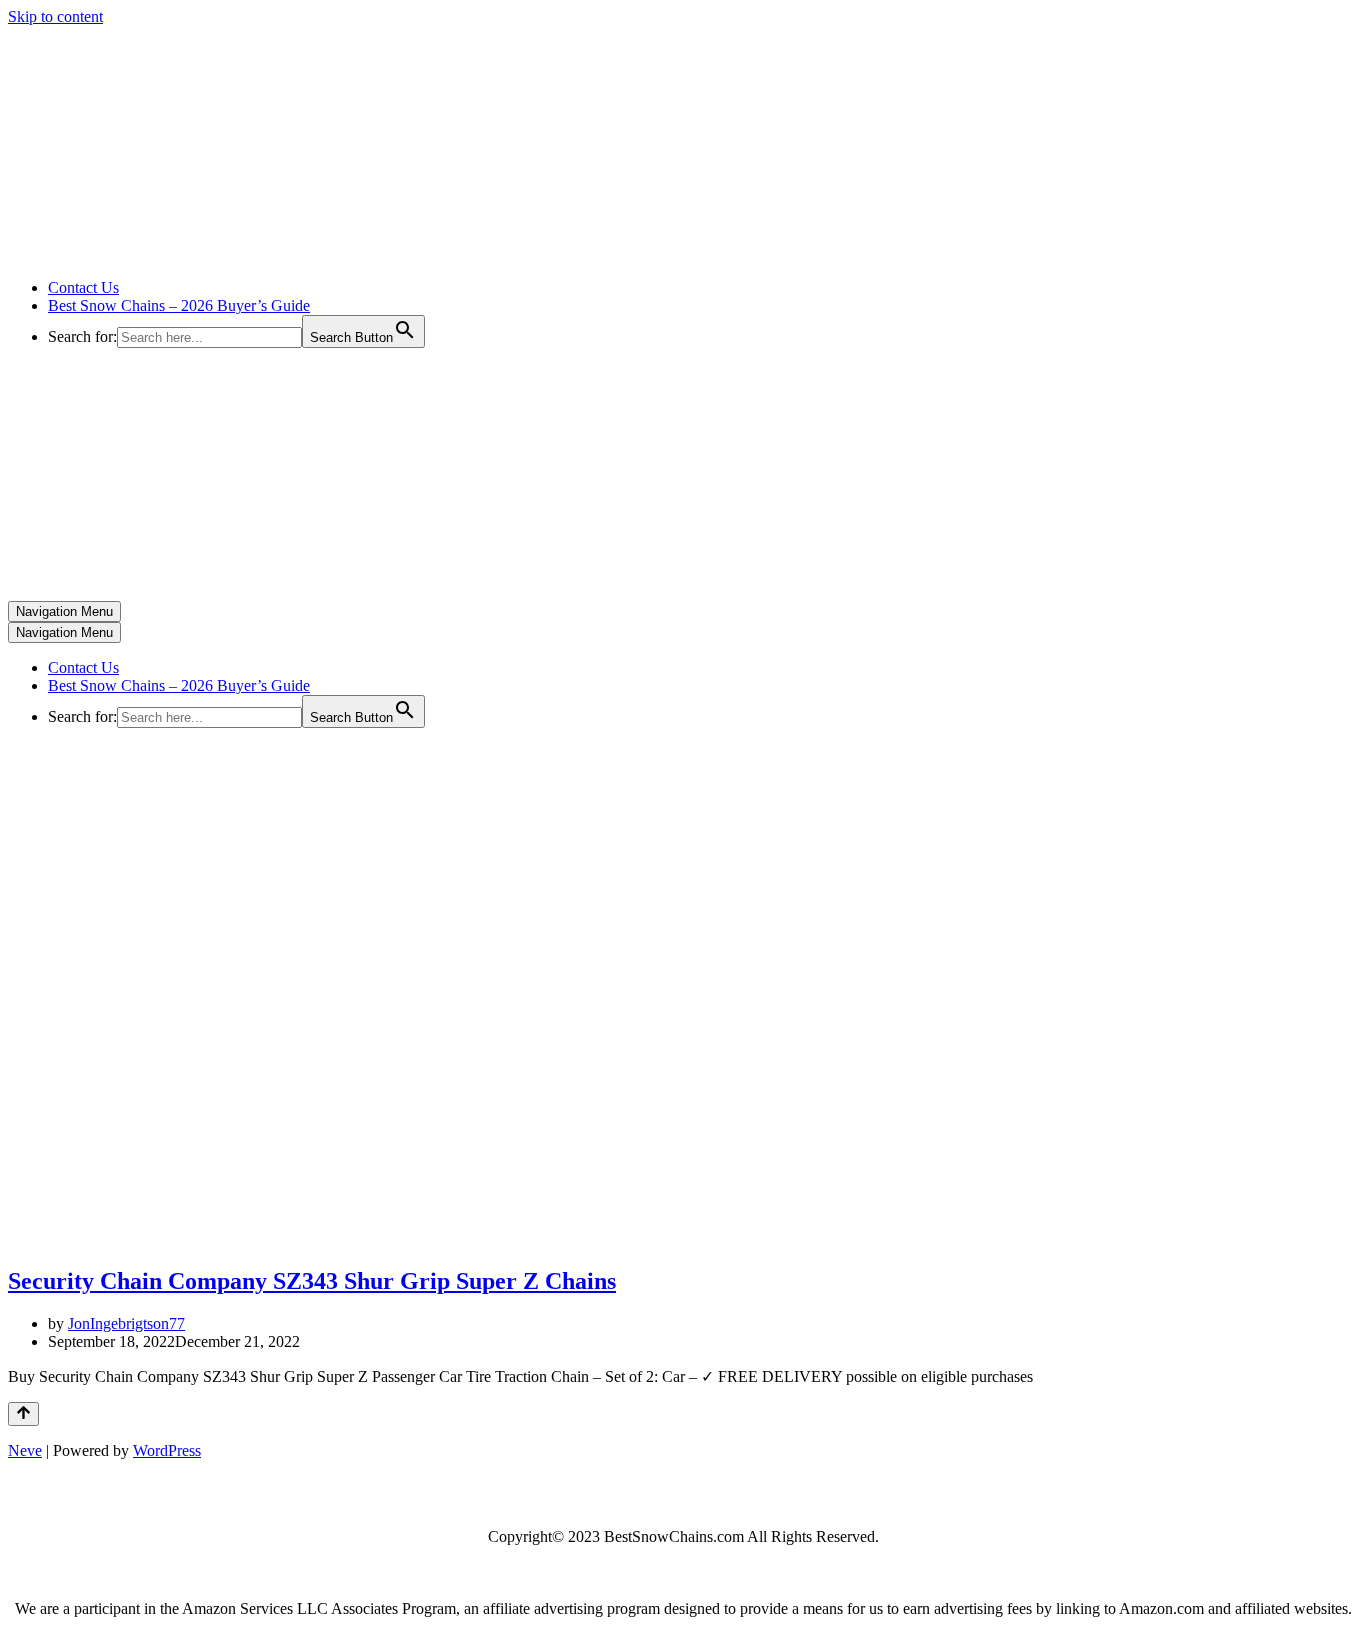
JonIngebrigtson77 (126, 1323)
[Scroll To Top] (23, 1414)
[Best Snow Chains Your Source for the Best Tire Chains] (211, 253)
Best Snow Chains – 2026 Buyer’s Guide (179, 305)
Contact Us (83, 287)
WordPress (167, 1450)
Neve (25, 1450)
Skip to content (55, 16)
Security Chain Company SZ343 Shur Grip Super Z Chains (312, 1281)
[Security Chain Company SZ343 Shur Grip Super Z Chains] (198, 1238)
